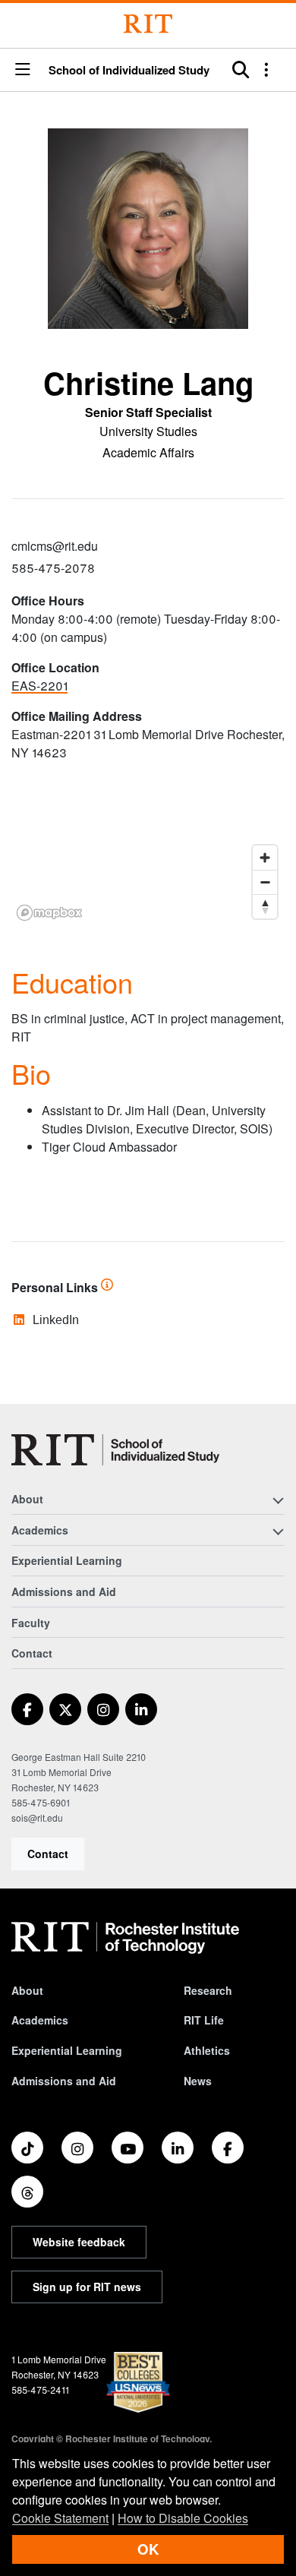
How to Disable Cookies (183, 2518)
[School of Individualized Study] (115, 1450)
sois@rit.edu (37, 1817)
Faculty (31, 1623)
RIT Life (204, 2020)
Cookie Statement (60, 2518)
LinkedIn (56, 1320)
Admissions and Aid (64, 1591)
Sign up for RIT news (87, 2287)
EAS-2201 (39, 686)
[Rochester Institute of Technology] (148, 24)
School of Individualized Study (129, 70)
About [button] (27, 1499)
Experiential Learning (67, 1560)
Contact (48, 1854)
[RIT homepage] (125, 1938)
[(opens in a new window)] (27, 1709)
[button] (23, 70)
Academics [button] (40, 1530)
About (27, 1990)
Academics (40, 2020)
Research (208, 1990)
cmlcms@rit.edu (55, 546)
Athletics (207, 2050)
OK (148, 2549)
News (198, 2081)
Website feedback (79, 2242)
